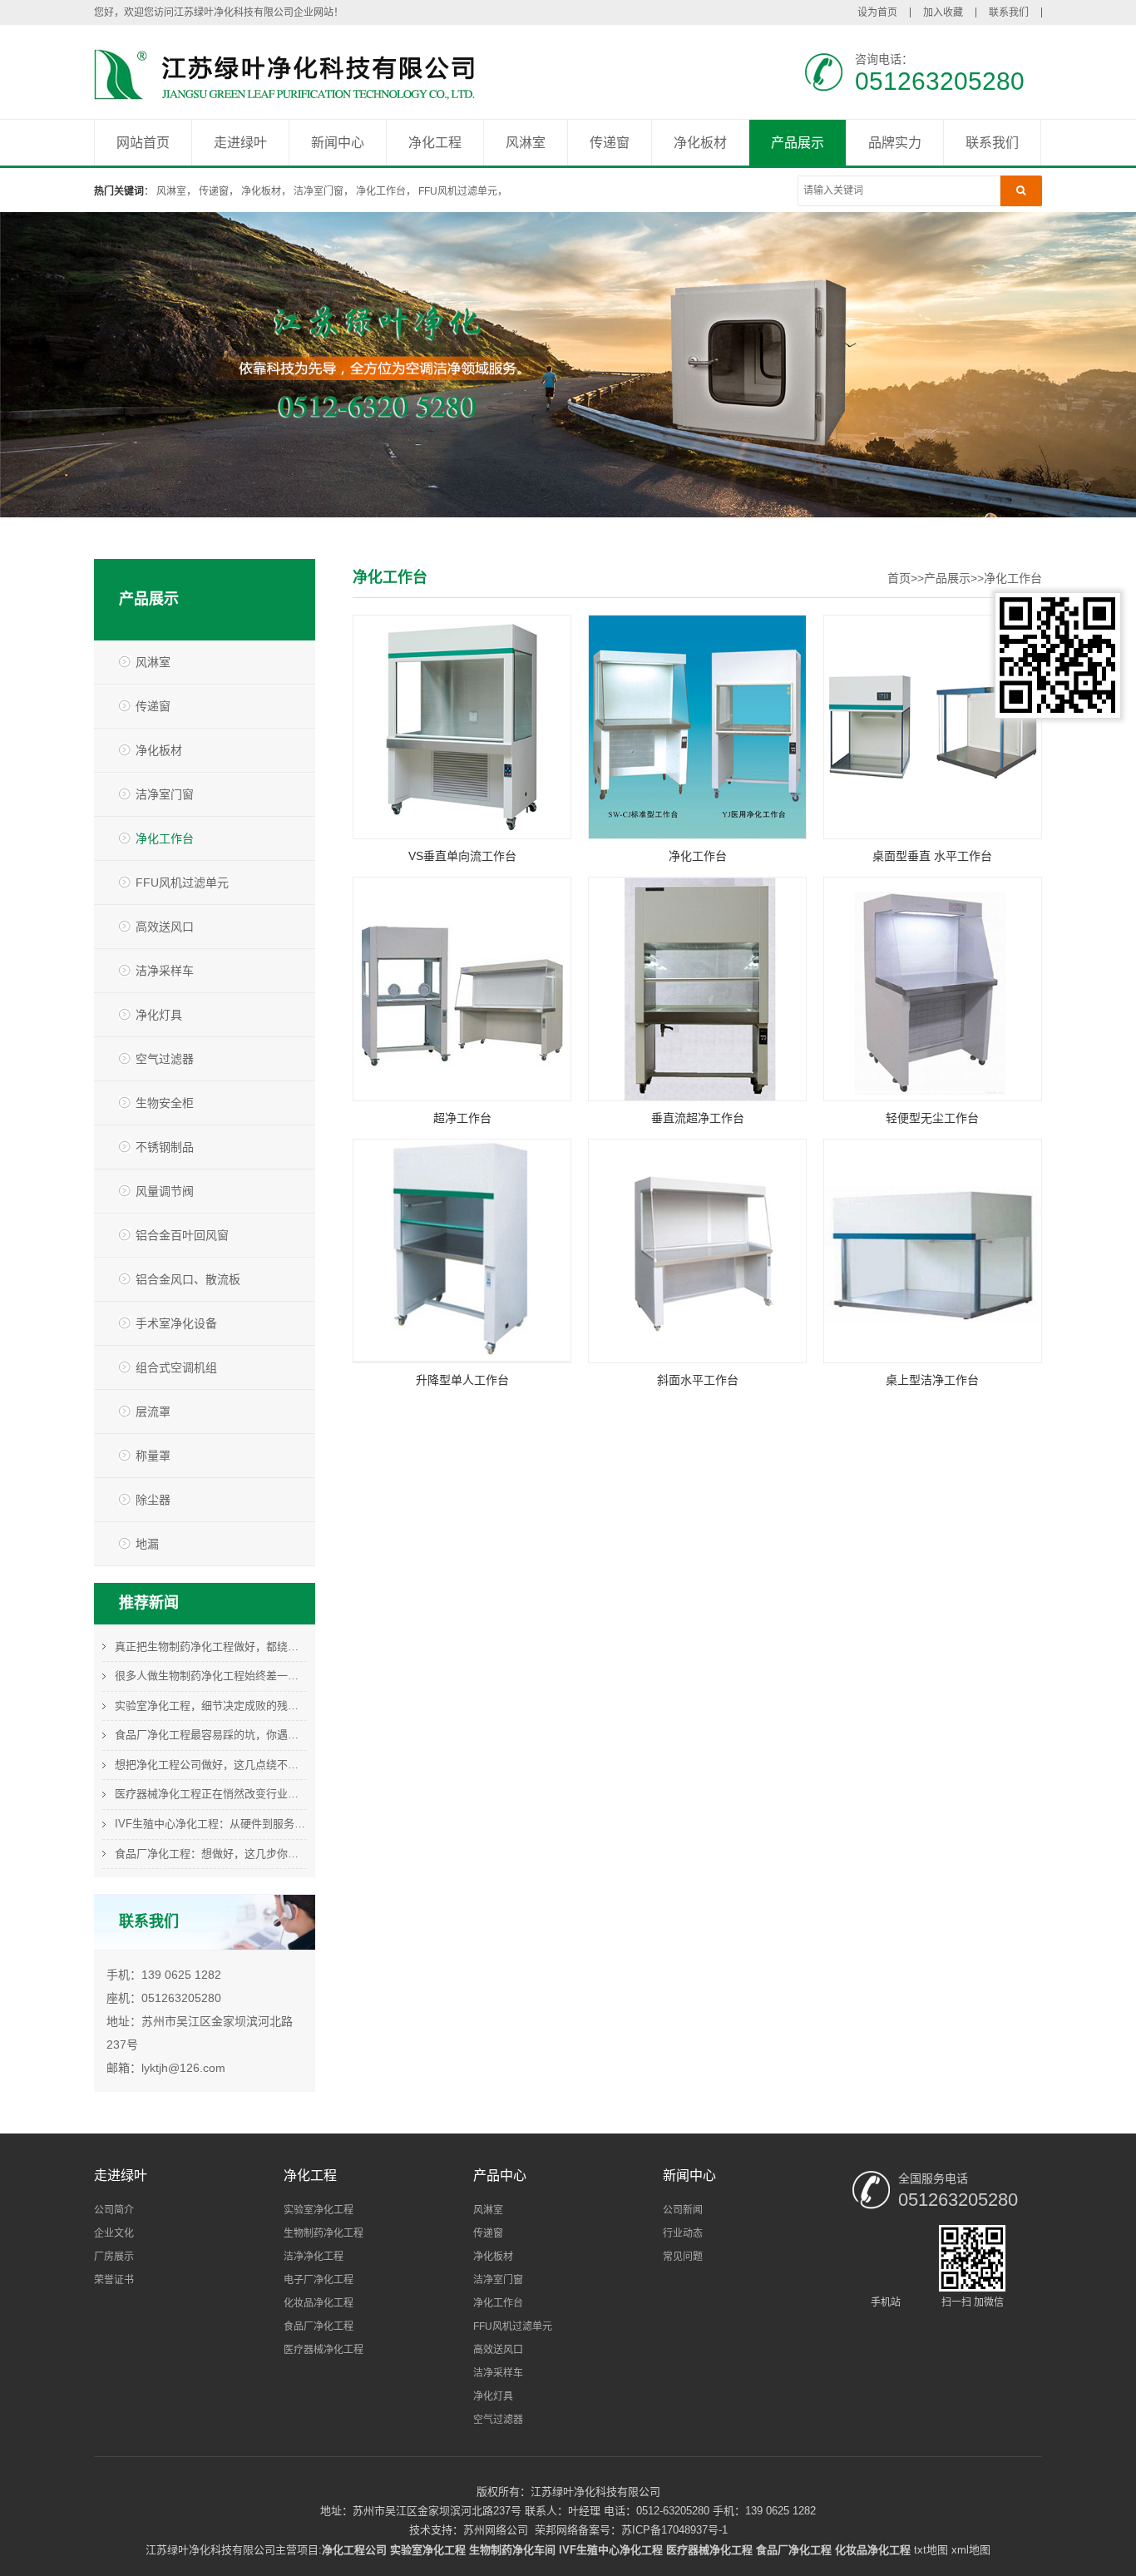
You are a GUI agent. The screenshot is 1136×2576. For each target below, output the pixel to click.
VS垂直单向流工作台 (462, 856)
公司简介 (114, 2210)
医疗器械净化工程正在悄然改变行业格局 (211, 1794)
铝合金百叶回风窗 (182, 1235)
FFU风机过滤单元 (458, 191)
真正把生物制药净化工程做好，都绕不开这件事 (211, 1646)
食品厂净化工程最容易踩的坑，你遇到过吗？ (211, 1735)
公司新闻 (683, 2210)
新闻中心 (338, 143)
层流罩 (153, 1412)
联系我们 (1009, 12)
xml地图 (971, 2550)
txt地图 (931, 2550)
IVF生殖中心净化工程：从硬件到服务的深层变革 (211, 1824)
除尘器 (153, 1500)
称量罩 (153, 1456)
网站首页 (143, 143)
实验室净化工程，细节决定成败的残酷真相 (211, 1706)
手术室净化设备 (176, 1323)
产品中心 (500, 2176)
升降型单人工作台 (462, 1380)
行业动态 (683, 2233)
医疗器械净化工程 (324, 2350)
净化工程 (435, 143)
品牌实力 (895, 143)
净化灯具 (159, 1015)
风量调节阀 (165, 1191)
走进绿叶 (240, 143)
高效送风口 (165, 927)
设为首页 (877, 12)
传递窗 (610, 143)
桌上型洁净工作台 (932, 1380)
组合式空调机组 (176, 1367)
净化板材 (700, 143)
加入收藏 (943, 12)
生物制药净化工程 (324, 2233)
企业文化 (114, 2233)
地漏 (147, 1544)
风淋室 (526, 143)
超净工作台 (462, 1118)
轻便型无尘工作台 (932, 1118)
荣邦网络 (556, 2530)
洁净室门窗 (319, 191)
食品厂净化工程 (319, 2326)
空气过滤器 (165, 1059)
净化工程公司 (354, 2550)
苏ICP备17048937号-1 (674, 2530)
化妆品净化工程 (319, 2303)
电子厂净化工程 (319, 2280)
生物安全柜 (165, 1103)
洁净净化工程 (314, 2257)
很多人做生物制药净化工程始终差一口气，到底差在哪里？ (211, 1676)
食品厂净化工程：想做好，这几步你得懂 (211, 1854)
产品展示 (798, 143)
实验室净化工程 (319, 2210)
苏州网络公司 (496, 2530)
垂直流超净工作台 (698, 1118)
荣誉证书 (114, 2280)
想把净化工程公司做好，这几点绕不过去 (211, 1765)
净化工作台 (381, 191)
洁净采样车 (165, 971)
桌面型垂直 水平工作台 (932, 856)
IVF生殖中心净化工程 (611, 2550)
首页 (899, 578)
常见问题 (683, 2257)
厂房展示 (114, 2257)
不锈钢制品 (165, 1147)
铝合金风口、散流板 (188, 1279)
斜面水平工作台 (698, 1380)
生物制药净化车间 (512, 2550)
